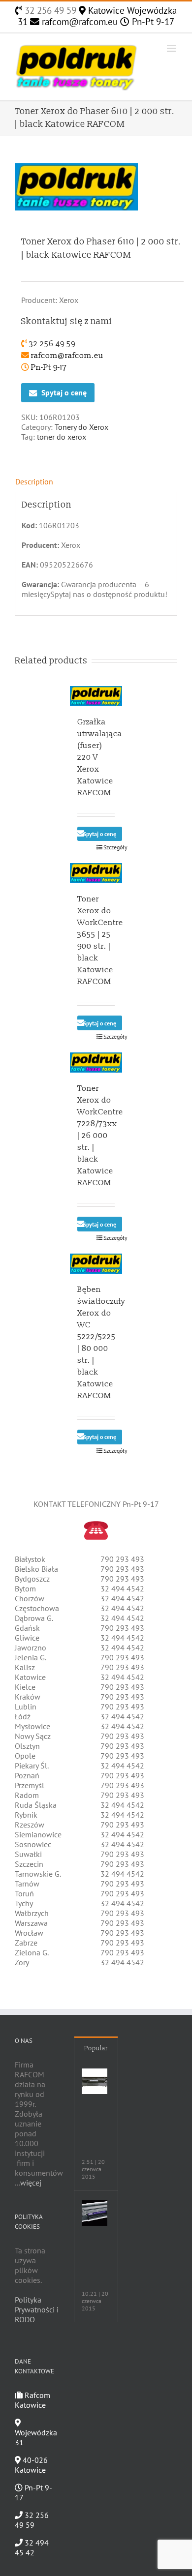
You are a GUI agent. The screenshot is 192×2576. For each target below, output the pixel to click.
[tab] (96, 481)
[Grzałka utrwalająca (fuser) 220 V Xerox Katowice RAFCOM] (96, 696)
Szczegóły (109, 847)
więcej (31, 2183)
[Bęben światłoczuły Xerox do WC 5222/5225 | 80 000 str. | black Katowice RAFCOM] (96, 1264)
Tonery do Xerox (81, 427)
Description (34, 481)
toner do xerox (62, 437)
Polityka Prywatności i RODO (37, 2309)
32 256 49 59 (49, 10)
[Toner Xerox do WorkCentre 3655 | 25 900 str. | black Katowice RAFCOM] (96, 873)
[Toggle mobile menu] (172, 48)
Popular (96, 2048)
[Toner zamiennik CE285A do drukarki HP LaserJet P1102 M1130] (95, 2213)
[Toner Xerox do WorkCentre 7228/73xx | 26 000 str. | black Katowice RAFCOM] (96, 1063)
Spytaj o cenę (64, 392)
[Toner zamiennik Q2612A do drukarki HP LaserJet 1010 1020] (95, 2081)
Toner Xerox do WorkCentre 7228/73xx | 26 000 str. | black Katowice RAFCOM (100, 1136)
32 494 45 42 (32, 2547)
